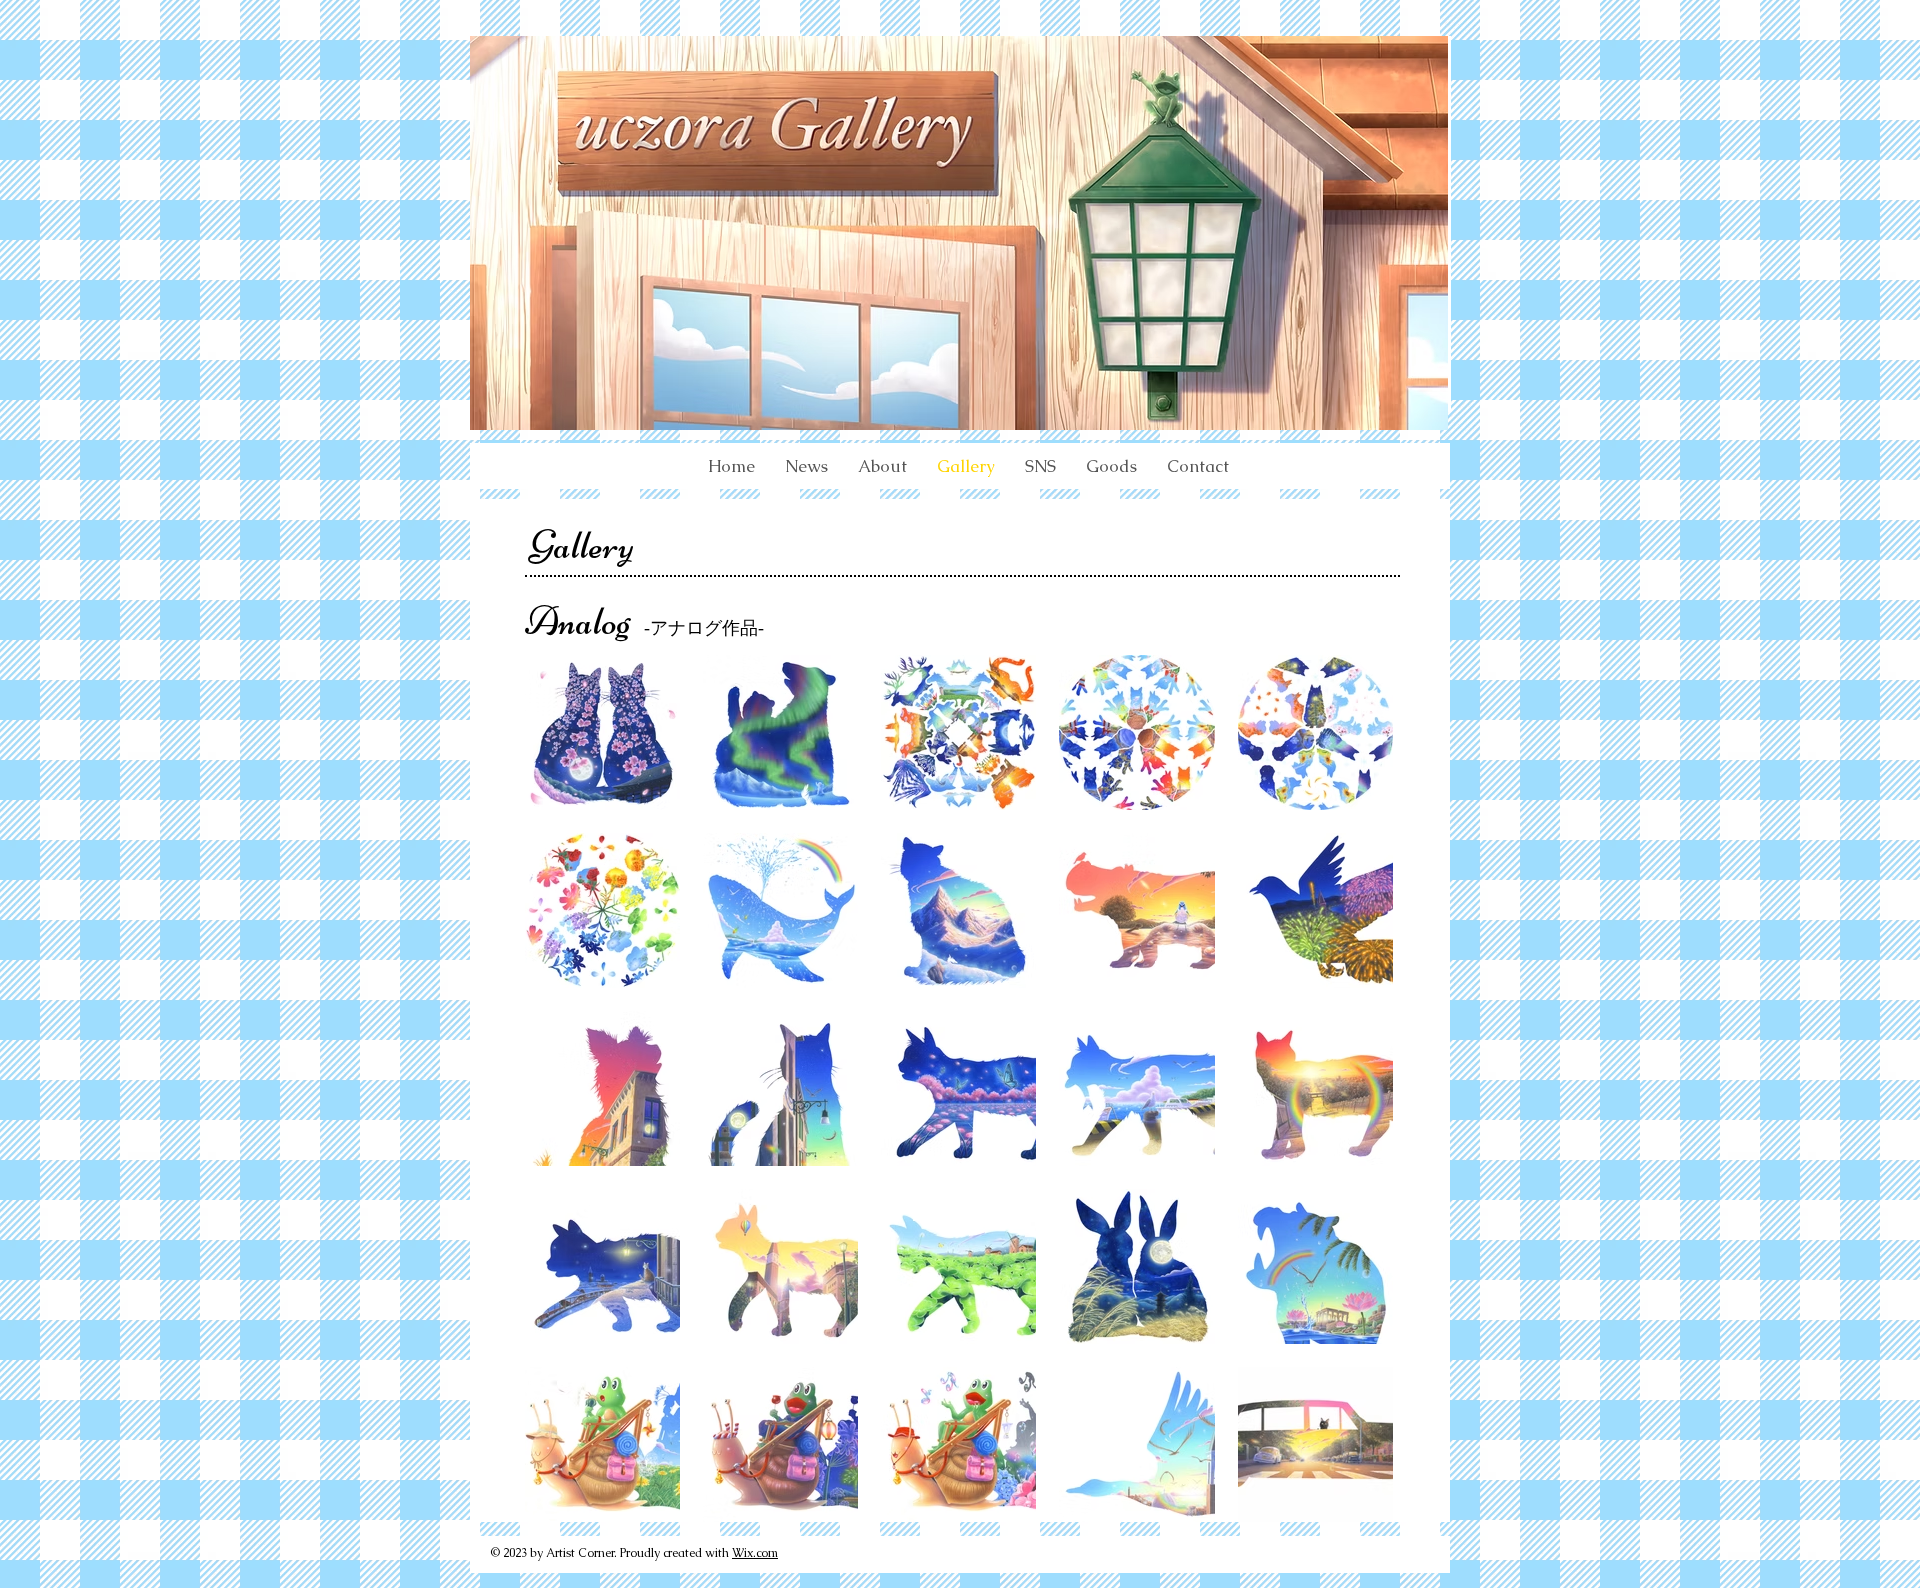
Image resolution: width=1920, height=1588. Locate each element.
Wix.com (755, 1553)
